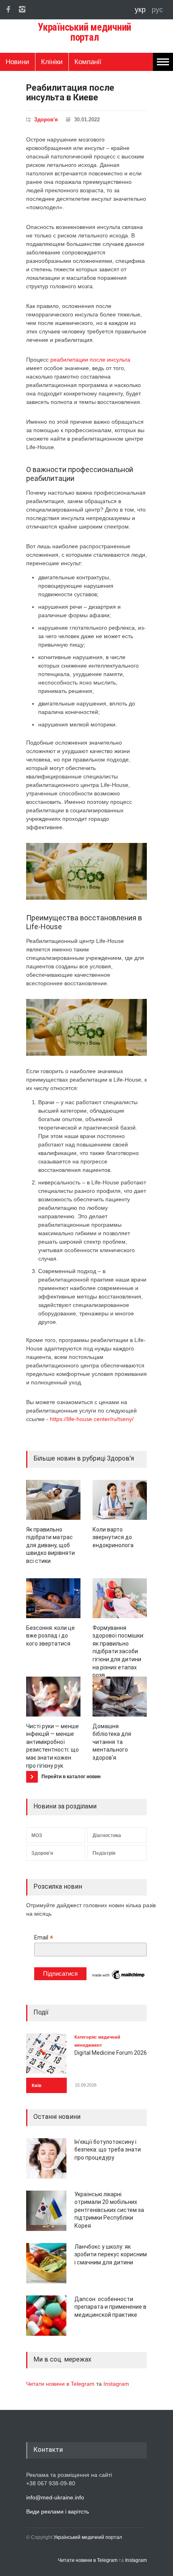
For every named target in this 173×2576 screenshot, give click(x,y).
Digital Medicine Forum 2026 (111, 2053)
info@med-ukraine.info (55, 2497)
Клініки (52, 62)
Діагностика (107, 1835)
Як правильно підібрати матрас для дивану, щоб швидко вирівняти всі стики (50, 1545)
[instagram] (22, 9)
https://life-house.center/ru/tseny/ (92, 1419)
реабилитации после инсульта (90, 360)
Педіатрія (104, 1853)
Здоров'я (46, 120)
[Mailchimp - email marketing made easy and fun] (119, 1979)
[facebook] (8, 9)
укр (141, 10)
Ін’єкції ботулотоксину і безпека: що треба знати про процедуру (108, 2150)
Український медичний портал (88, 2537)
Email (44, 1938)
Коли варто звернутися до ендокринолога (113, 1537)
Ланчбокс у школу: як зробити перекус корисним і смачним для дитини (111, 2255)
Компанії (88, 62)
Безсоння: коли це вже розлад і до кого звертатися (50, 1636)
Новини (18, 62)
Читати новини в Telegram (61, 2384)
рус (157, 10)
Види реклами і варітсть (58, 2511)
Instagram (116, 2384)
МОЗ (37, 1835)
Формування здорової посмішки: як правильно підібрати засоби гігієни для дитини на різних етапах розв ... (118, 1652)
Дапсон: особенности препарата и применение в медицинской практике (110, 2307)
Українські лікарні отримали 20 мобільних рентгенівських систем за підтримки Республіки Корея (109, 2210)
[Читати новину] (53, 1500)
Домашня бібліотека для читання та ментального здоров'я (112, 1742)
